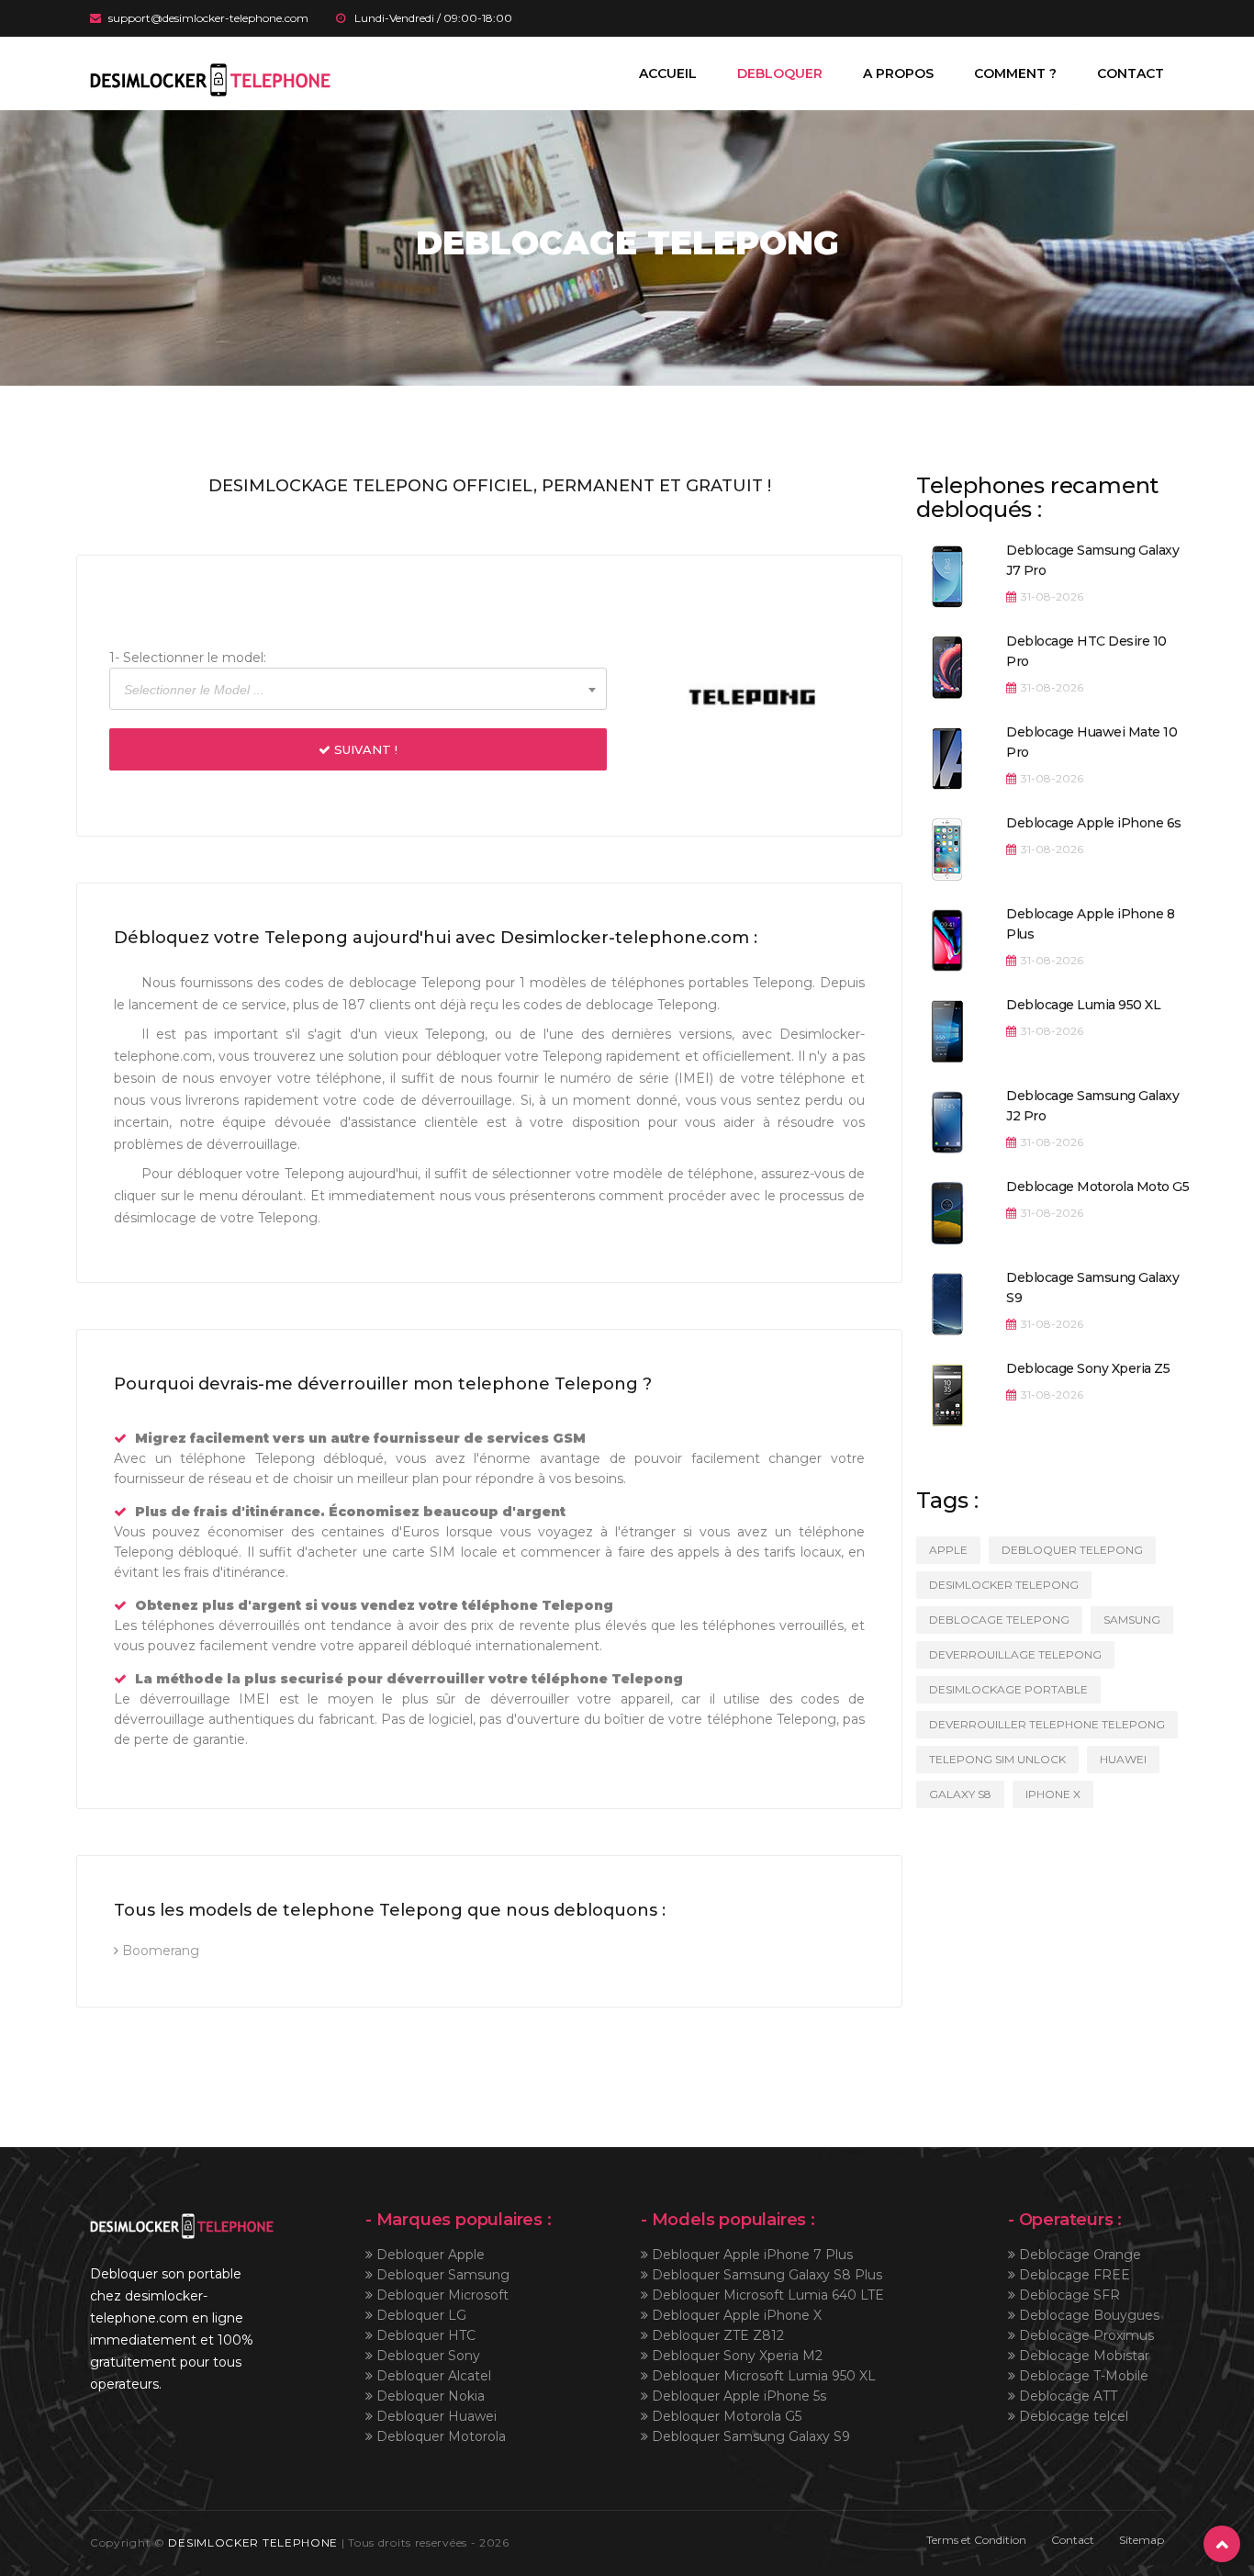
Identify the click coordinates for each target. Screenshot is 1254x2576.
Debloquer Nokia (429, 2396)
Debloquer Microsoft (441, 2295)
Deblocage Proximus (1085, 2335)
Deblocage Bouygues (1087, 2315)
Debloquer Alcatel (432, 2376)
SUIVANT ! (364, 749)
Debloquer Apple (429, 2255)
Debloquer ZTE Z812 (716, 2335)
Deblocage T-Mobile (1082, 2376)
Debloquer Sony (426, 2356)
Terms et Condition (976, 2540)
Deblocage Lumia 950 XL (1083, 1005)
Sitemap (1142, 2540)
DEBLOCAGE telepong (999, 1620)
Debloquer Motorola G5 (725, 2416)
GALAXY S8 (960, 1794)
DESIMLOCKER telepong (1004, 1585)
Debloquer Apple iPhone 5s (737, 2396)
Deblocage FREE (1073, 2275)
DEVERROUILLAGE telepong (1015, 1654)
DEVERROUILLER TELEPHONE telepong (1047, 1724)
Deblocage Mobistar (1082, 2356)
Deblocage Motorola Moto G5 (1097, 1187)
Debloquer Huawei (435, 2416)
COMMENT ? (1015, 73)
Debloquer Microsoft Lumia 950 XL (762, 2376)
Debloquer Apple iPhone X (735, 2315)
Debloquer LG (420, 2315)
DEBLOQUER (780, 73)
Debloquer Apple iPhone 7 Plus (750, 2255)
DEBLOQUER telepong (1072, 1550)
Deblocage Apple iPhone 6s (1094, 823)
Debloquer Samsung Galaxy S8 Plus (765, 2275)
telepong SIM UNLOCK (997, 1759)
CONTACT (1131, 73)
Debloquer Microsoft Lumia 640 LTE (766, 2295)
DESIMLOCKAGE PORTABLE (1008, 1689)
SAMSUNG (1132, 1620)
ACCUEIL (668, 73)
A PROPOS (898, 73)
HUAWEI (1123, 1759)
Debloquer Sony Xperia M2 (735, 2356)
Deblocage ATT (1066, 2396)
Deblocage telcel (1072, 2416)
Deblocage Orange (1078, 2255)
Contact (1073, 2540)
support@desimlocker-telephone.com (208, 18)
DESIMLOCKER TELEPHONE (253, 2542)
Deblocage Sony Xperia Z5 (1088, 1368)
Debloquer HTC (424, 2335)
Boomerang (159, 1951)
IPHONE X (1053, 1794)
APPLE (948, 1550)
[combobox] (358, 689)
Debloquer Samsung (441, 2275)
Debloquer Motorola (439, 2436)
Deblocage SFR (1068, 2295)
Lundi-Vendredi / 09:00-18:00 (433, 18)
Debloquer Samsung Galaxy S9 (749, 2436)
